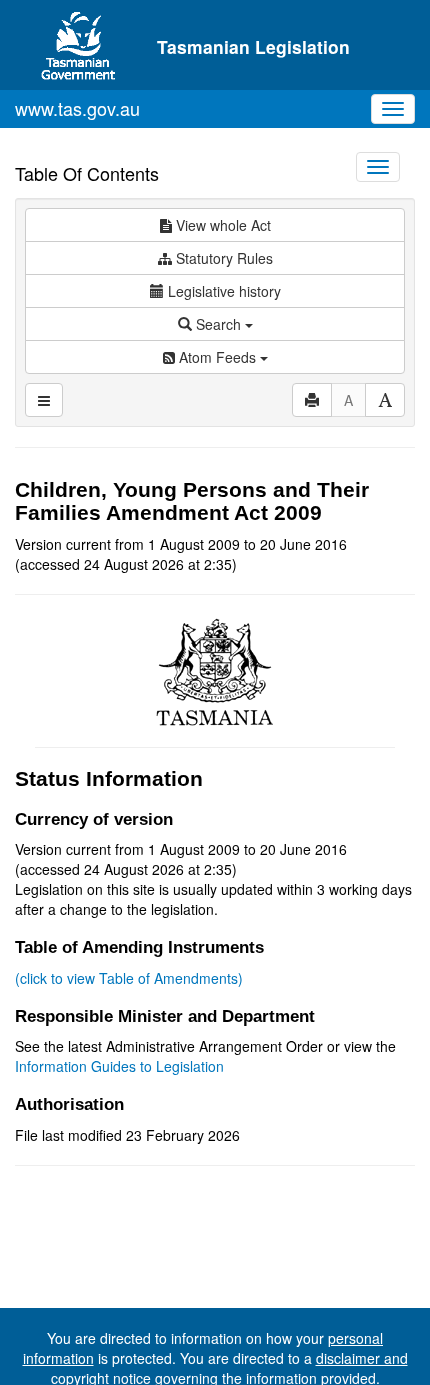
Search (218, 324)
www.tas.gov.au (77, 108)
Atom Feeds (217, 357)
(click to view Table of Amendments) (129, 978)
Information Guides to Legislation (119, 1066)
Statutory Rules (222, 258)
